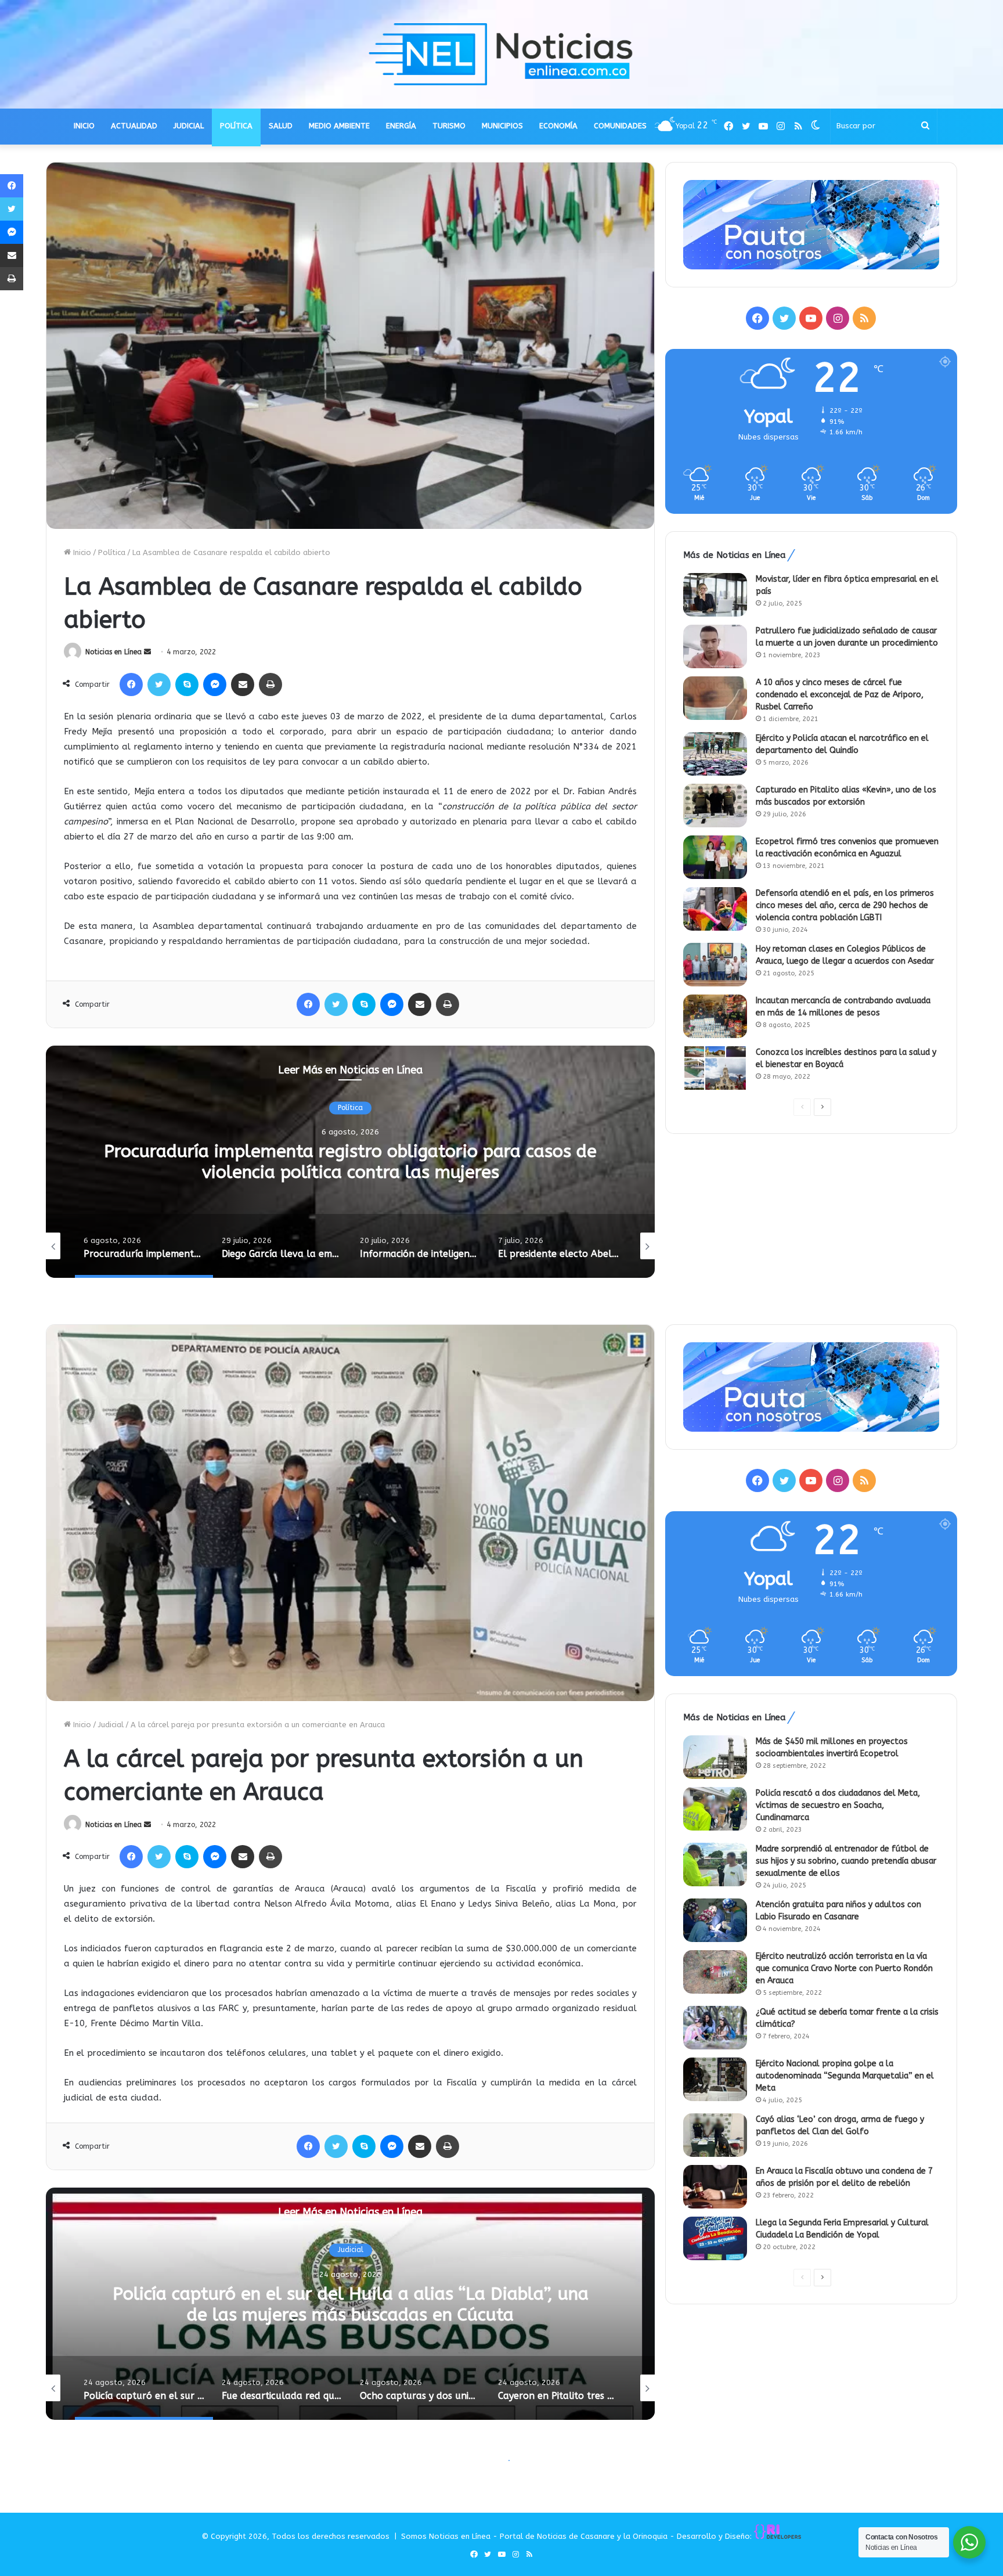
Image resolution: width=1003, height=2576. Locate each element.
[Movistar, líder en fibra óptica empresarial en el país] (715, 595)
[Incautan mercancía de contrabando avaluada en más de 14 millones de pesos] (715, 1016)
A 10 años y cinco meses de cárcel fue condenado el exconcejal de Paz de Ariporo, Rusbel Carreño (840, 695)
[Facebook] (131, 684)
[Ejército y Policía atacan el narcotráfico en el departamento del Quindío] (715, 754)
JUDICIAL (189, 126)
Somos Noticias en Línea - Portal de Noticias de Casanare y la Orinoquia (534, 2536)
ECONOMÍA (558, 126)
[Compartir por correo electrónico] (243, 684)
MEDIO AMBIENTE (339, 126)
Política (112, 552)
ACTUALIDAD (134, 126)
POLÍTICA (236, 126)
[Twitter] (159, 684)
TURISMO (449, 126)
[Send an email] (147, 652)
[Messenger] (215, 684)
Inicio (81, 552)
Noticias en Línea (113, 652)
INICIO (84, 126)
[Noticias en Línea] (501, 54)
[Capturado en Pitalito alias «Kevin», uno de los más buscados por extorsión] (715, 806)
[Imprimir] (270, 684)
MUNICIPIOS (502, 126)
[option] (360, 1162)
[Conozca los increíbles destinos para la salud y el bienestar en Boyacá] (715, 1068)
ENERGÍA (401, 126)
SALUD (281, 126)
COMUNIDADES (620, 126)
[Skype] (187, 684)
